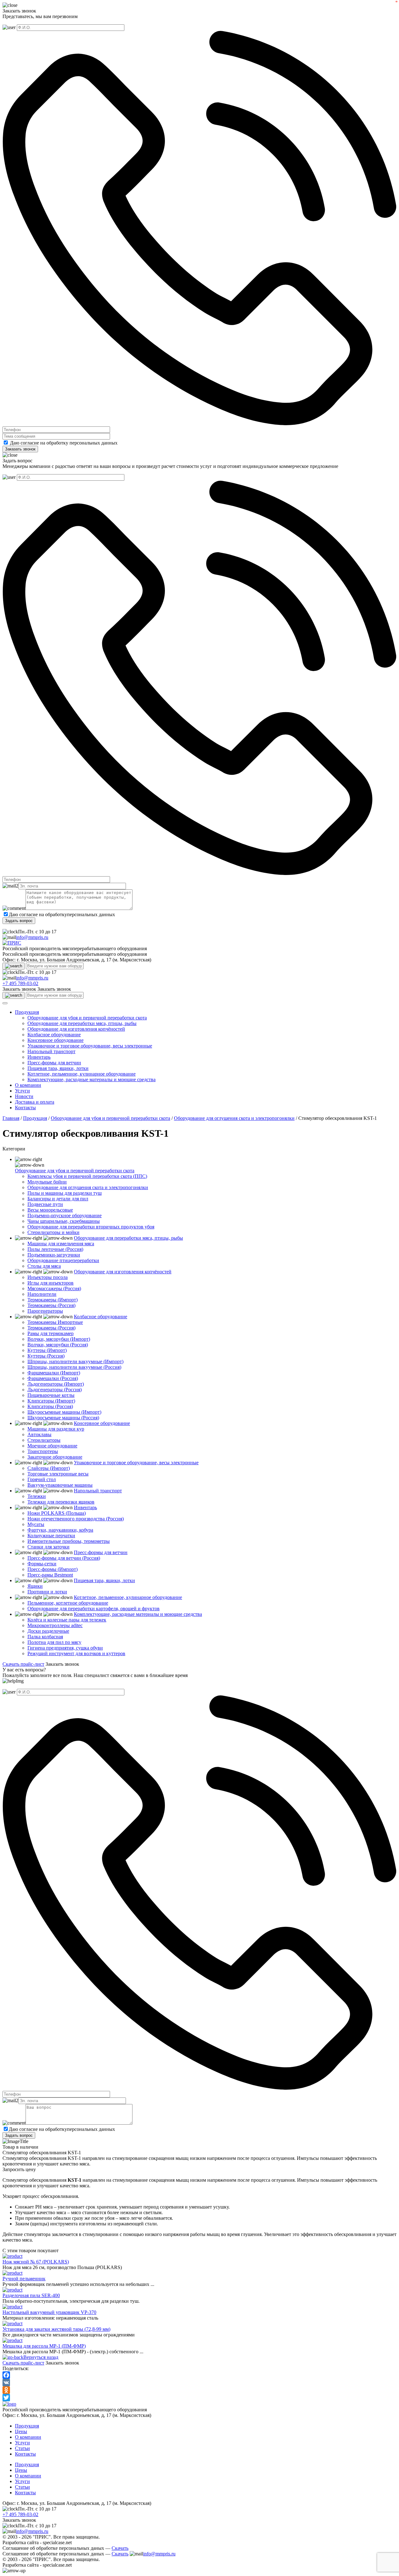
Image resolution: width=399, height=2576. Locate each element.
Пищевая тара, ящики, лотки (58, 1068)
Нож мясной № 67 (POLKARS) (36, 2262)
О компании (28, 1085)
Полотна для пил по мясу (54, 1642)
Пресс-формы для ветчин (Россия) (64, 1558)
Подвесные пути (45, 1204)
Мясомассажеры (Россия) (54, 1288)
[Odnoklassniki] (199, 2390)
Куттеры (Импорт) (47, 1350)
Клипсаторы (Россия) (50, 1406)
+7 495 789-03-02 (20, 983)
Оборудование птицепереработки (63, 1260)
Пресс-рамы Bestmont (50, 1575)
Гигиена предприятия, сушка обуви (65, 1648)
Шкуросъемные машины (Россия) (63, 1418)
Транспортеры (43, 1451)
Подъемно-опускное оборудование (65, 1215)
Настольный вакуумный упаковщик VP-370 (49, 2312)
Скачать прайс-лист (23, 1664)
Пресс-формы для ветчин (54, 1063)
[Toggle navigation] (5, 1003)
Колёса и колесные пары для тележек (67, 1620)
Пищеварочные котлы (51, 1395)
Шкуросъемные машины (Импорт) (64, 1412)
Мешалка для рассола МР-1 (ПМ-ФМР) (44, 2346)
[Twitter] (199, 2398)
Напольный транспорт (51, 1051)
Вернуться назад (41, 2357)
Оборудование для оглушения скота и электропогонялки (234, 1118)
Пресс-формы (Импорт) (53, 1569)
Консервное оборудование (55, 1040)
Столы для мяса (44, 1266)
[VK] (199, 2383)
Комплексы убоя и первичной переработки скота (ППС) (87, 1176)
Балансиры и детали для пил (58, 1199)
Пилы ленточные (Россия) (55, 1249)
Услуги (22, 1091)
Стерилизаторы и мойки (53, 1232)
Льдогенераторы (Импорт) (56, 1384)
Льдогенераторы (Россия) (55, 1390)
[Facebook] (199, 2375)
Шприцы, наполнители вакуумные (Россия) (74, 1367)
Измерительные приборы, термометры (69, 1541)
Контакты (25, 1108)
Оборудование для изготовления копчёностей (76, 1029)
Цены (21, 2431)
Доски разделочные (48, 1631)
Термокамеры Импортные (55, 1322)
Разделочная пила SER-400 (31, 2295)
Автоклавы (39, 1434)
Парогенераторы (45, 1311)
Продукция (27, 1012)
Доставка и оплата (35, 1102)
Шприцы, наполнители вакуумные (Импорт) (75, 1361)
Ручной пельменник (24, 2279)
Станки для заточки (48, 1547)
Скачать (120, 2548)
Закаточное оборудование (55, 1457)
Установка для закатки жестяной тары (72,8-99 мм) (56, 2329)
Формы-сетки (42, 1564)
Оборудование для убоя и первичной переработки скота (87, 1018)
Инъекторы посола (48, 1277)
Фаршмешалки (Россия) (53, 1378)
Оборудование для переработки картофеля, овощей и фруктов (94, 1609)
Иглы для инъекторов (50, 1283)
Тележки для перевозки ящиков (61, 1502)
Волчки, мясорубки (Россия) (58, 1345)
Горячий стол (42, 1479)
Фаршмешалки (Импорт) (54, 1373)
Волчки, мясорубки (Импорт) (59, 1339)
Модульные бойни (47, 1182)
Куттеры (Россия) (46, 1356)
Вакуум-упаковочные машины (60, 1485)
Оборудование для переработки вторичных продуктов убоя (91, 1227)
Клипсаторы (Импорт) (51, 1401)
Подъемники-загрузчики (54, 1255)
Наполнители (42, 1294)
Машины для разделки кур (56, 1429)
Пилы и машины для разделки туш (65, 1193)
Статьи (22, 2448)
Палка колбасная (45, 1637)
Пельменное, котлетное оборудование (68, 1603)
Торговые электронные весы (58, 1474)
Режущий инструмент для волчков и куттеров (76, 1653)
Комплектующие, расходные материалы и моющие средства (91, 1079)
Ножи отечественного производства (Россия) (76, 1519)
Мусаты (36, 1524)
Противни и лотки (47, 1592)
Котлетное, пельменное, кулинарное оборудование (82, 1074)
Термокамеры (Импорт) (53, 1300)
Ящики (35, 1586)
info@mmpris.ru (32, 937)
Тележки (37, 1496)
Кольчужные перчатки (51, 1536)
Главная (11, 1118)
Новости (24, 1096)
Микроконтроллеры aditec (55, 1625)
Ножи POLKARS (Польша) (57, 1513)
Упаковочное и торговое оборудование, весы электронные (90, 1046)
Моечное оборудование (52, 1446)
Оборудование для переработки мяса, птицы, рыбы (82, 1023)
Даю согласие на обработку (39, 443)
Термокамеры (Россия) (51, 1305)
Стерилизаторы (44, 1440)
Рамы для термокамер (50, 1333)
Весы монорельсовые (50, 1210)
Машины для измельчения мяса (61, 1244)
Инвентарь (39, 1057)
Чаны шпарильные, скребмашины (64, 1221)
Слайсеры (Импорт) (49, 1468)
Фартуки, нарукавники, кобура (60, 1530)
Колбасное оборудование (54, 1035)
